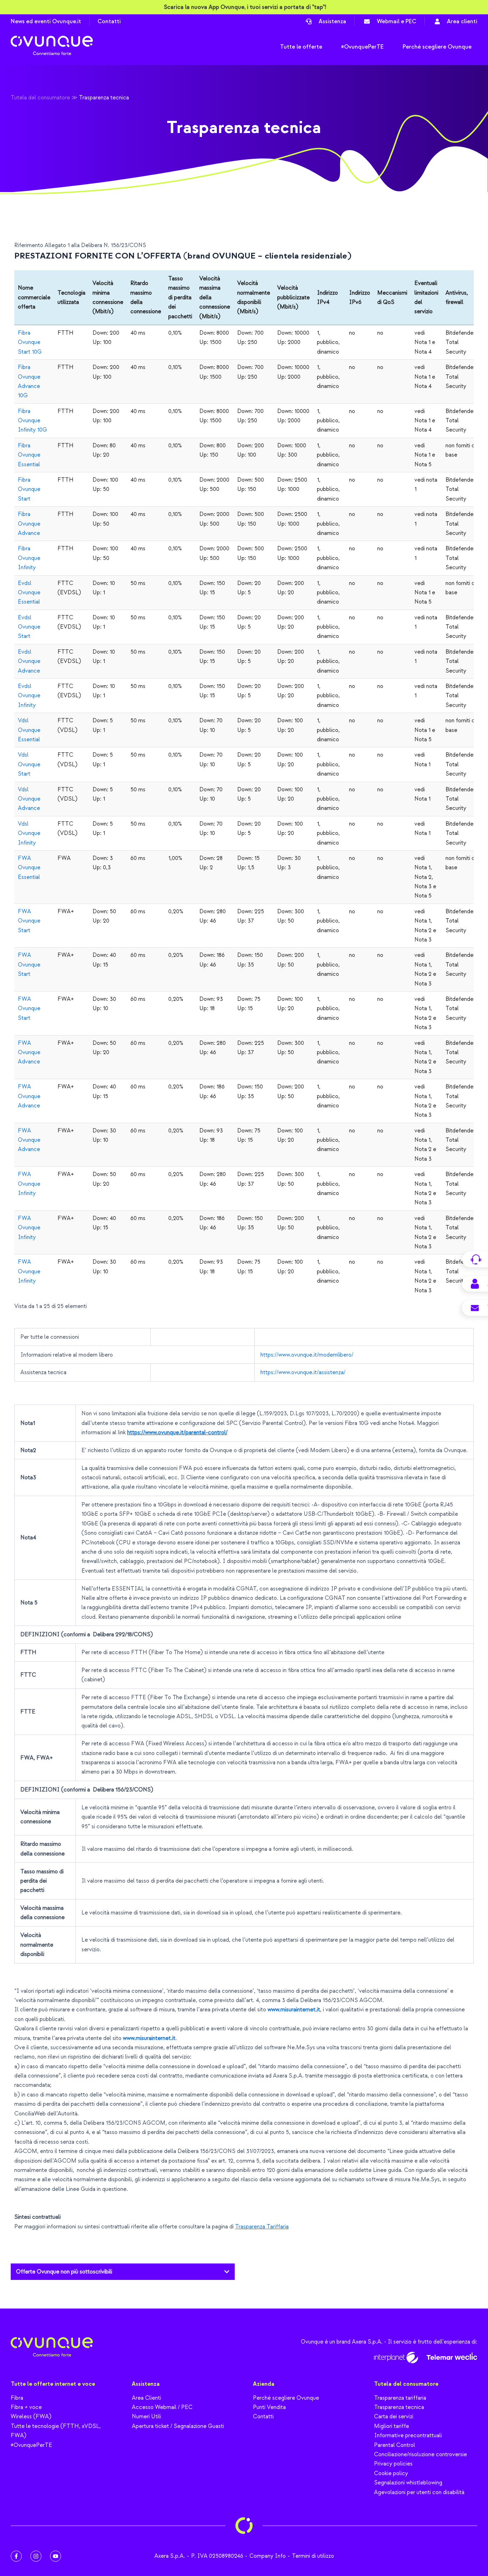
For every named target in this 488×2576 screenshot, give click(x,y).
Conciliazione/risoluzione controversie (420, 2454)
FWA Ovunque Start (29, 921)
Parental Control (395, 2445)
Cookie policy (391, 2473)
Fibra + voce (26, 2407)
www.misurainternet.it (294, 2010)
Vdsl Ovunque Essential (29, 730)
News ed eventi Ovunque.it (46, 21)
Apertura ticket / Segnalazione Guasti (178, 2426)
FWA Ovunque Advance (29, 1053)
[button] (123, 2272)
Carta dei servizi (394, 2417)
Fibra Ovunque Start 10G (30, 342)
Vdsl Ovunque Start (29, 764)
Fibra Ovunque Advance (29, 524)
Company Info (268, 2556)
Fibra (17, 2398)
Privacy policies (393, 2464)
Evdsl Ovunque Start (29, 627)
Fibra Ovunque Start (29, 489)
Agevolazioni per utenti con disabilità (419, 2492)
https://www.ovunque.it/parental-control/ (177, 1432)
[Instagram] (36, 2556)
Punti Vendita (269, 2407)
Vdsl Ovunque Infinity (29, 833)
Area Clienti (146, 2398)
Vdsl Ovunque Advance (29, 799)
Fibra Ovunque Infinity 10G (33, 421)
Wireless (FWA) (31, 2417)
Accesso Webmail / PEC (162, 2407)
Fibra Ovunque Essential (29, 455)
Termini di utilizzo (313, 2556)
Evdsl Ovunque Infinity (29, 696)
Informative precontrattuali (408, 2435)
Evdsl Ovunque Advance (29, 661)
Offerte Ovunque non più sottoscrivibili (64, 2272)
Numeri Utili (146, 2417)
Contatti (109, 21)
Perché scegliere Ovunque (286, 2398)
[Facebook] (16, 2556)
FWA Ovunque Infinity (29, 1184)
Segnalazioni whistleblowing (408, 2483)
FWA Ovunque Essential (29, 868)
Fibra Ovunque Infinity (29, 558)
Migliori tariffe (392, 2426)
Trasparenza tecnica (399, 2407)
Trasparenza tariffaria (400, 2398)
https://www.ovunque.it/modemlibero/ (307, 1355)
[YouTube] (56, 2556)
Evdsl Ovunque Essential (29, 593)
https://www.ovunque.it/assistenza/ (304, 1372)
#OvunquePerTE (31, 2445)
